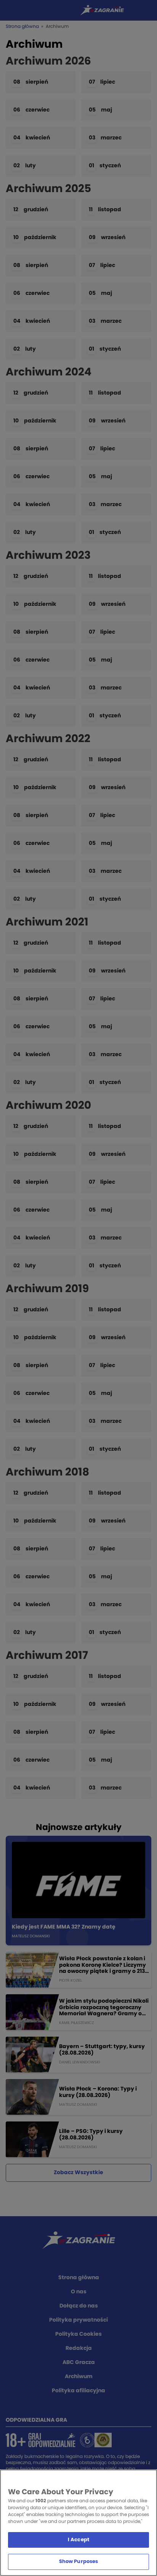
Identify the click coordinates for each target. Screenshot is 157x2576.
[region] (78, 2523)
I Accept (78, 2540)
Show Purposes (79, 2562)
